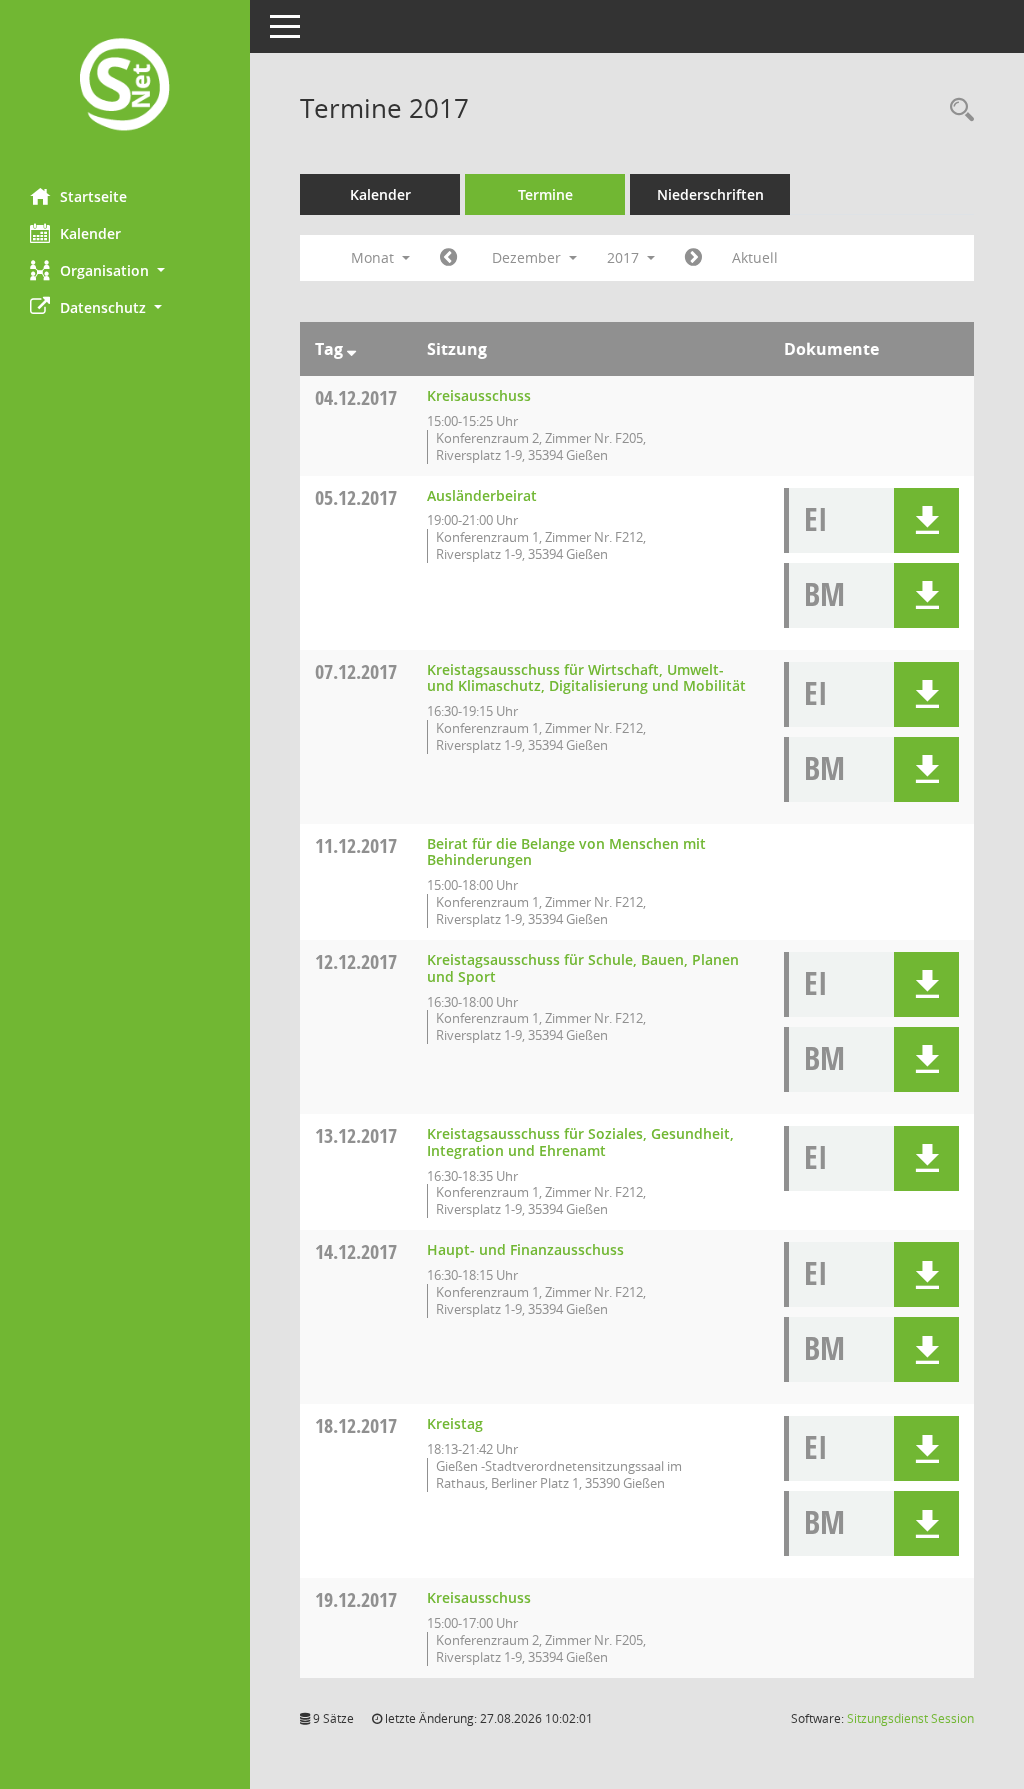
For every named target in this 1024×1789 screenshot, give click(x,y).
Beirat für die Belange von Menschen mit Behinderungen (566, 852)
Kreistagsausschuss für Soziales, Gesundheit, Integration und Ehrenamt (580, 1142)
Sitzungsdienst (910, 1718)
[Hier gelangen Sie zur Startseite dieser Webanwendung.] (125, 86)
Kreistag (455, 1423)
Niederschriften (710, 194)
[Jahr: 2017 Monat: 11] (448, 258)
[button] (125, 270)
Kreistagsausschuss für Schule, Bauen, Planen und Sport (583, 968)
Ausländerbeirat (482, 495)
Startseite (93, 196)
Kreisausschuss (479, 395)
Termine (545, 194)
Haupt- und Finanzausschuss (525, 1249)
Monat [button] (374, 257)
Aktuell (755, 257)
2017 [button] (625, 257)
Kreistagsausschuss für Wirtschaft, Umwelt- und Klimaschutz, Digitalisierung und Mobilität (586, 678)
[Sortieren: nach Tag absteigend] (351, 349)
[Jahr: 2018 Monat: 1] (693, 258)
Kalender (90, 233)
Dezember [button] (528, 257)
